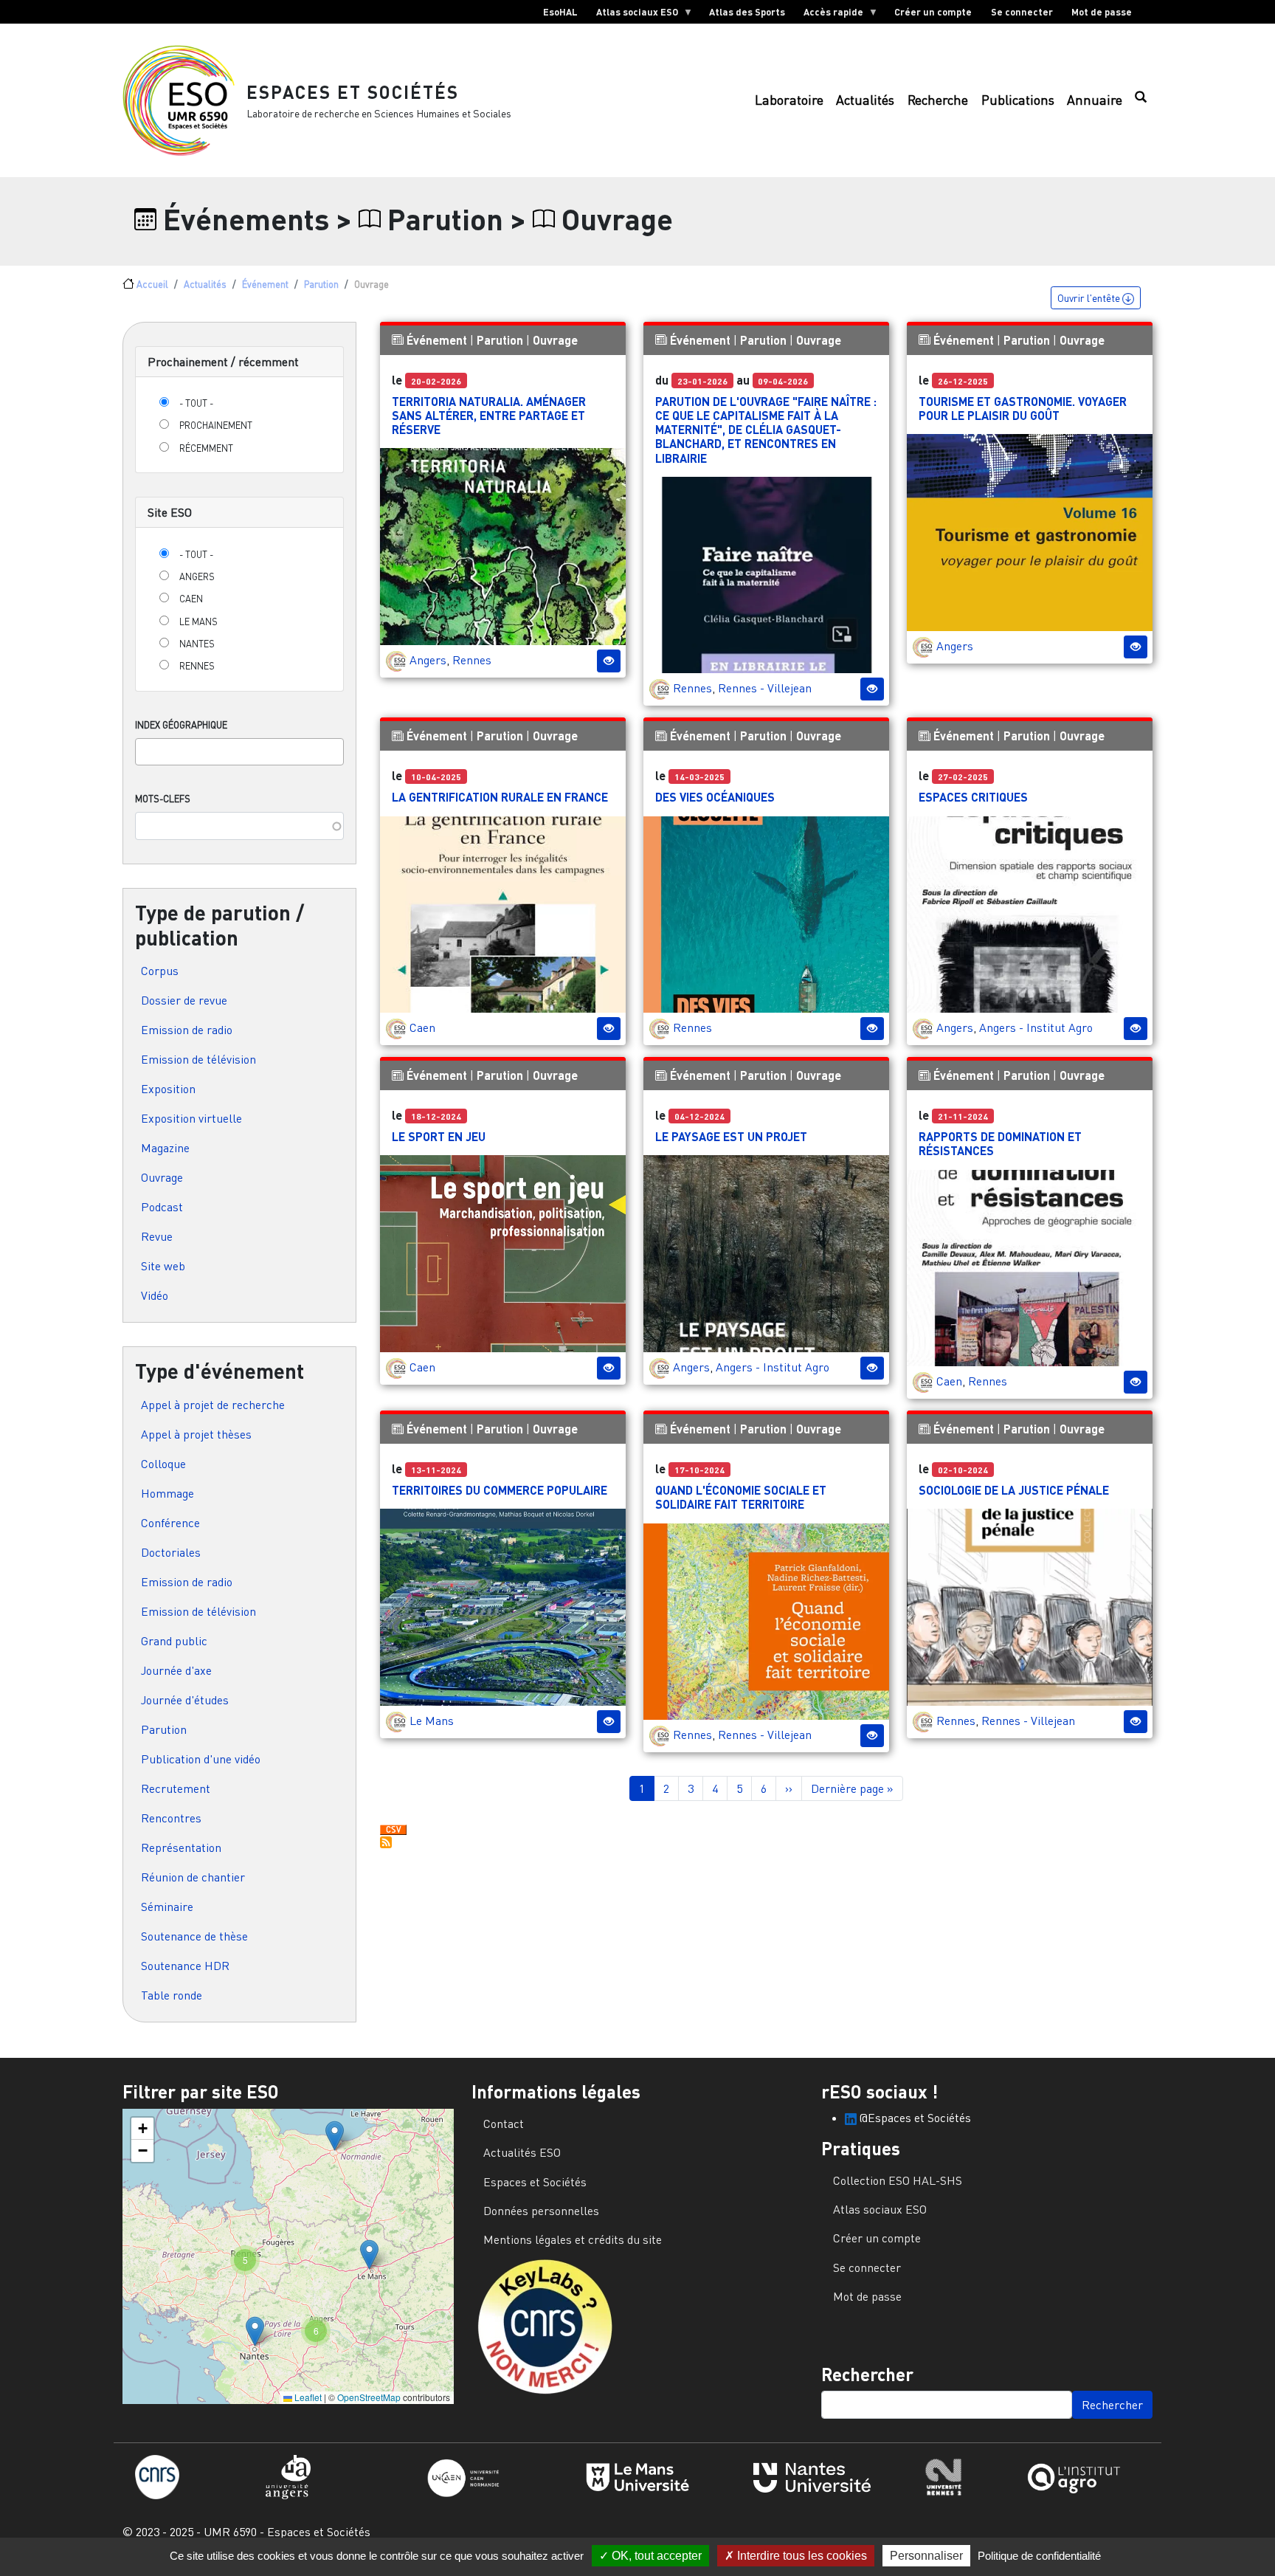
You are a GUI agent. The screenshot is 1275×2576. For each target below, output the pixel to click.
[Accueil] (184, 100)
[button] (335, 2136)
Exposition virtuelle (191, 1118)
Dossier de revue (184, 1000)
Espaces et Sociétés (353, 92)
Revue (157, 1236)
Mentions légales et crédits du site (573, 2239)
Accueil (152, 284)
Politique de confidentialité (1039, 2556)
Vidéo (155, 1295)
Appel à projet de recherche (213, 1405)
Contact (504, 2124)
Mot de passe (1102, 12)
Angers (197, 576)
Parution (321, 284)
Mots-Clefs (163, 799)
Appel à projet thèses (196, 1434)
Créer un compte (933, 12)
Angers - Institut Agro (1036, 1027)
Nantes (197, 644)
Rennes (197, 666)
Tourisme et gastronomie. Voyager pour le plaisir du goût (1023, 408)
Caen (191, 599)
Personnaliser (926, 2556)
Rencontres (171, 1818)
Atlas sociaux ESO (632, 15)
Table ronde (172, 1995)
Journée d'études (185, 1700)
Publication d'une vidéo (201, 1759)
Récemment (206, 448)
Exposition (168, 1089)
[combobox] (239, 752)
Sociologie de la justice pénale (1014, 1490)
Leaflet (307, 2397)
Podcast (162, 1207)
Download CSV (393, 1831)
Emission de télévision (198, 1059)
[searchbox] (144, 751)
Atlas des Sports (747, 12)
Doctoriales (171, 1552)
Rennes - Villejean (765, 688)
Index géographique (181, 725)
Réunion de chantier (193, 1877)
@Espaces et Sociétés (914, 2118)
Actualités (865, 100)
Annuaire (1095, 100)
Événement (265, 284)
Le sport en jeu (439, 1136)
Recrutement (176, 1788)
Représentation (181, 1847)
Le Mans (198, 621)
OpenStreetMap (369, 2397)
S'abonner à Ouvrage (386, 1842)
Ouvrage (162, 1177)
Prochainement (216, 425)
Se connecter (1022, 12)
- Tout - (196, 403)
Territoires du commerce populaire (500, 1490)
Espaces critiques (973, 797)
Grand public (174, 1641)
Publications (1018, 100)
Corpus (160, 971)
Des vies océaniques (715, 797)
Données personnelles (541, 2211)
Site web (163, 1266)
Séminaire (167, 1907)
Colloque (163, 1464)
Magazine (165, 1148)
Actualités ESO (522, 2152)
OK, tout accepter (655, 2556)
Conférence (170, 1523)
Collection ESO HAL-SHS (898, 2180)
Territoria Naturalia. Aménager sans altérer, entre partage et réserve (489, 415)
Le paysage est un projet (731, 1136)
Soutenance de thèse (194, 1936)
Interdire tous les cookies (801, 2556)
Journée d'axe (176, 1670)
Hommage (167, 1493)
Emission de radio (187, 1030)
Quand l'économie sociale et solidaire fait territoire (741, 1497)
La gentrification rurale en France (500, 797)
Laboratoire (789, 100)
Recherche (938, 100)
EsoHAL (560, 12)
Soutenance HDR (185, 1966)
